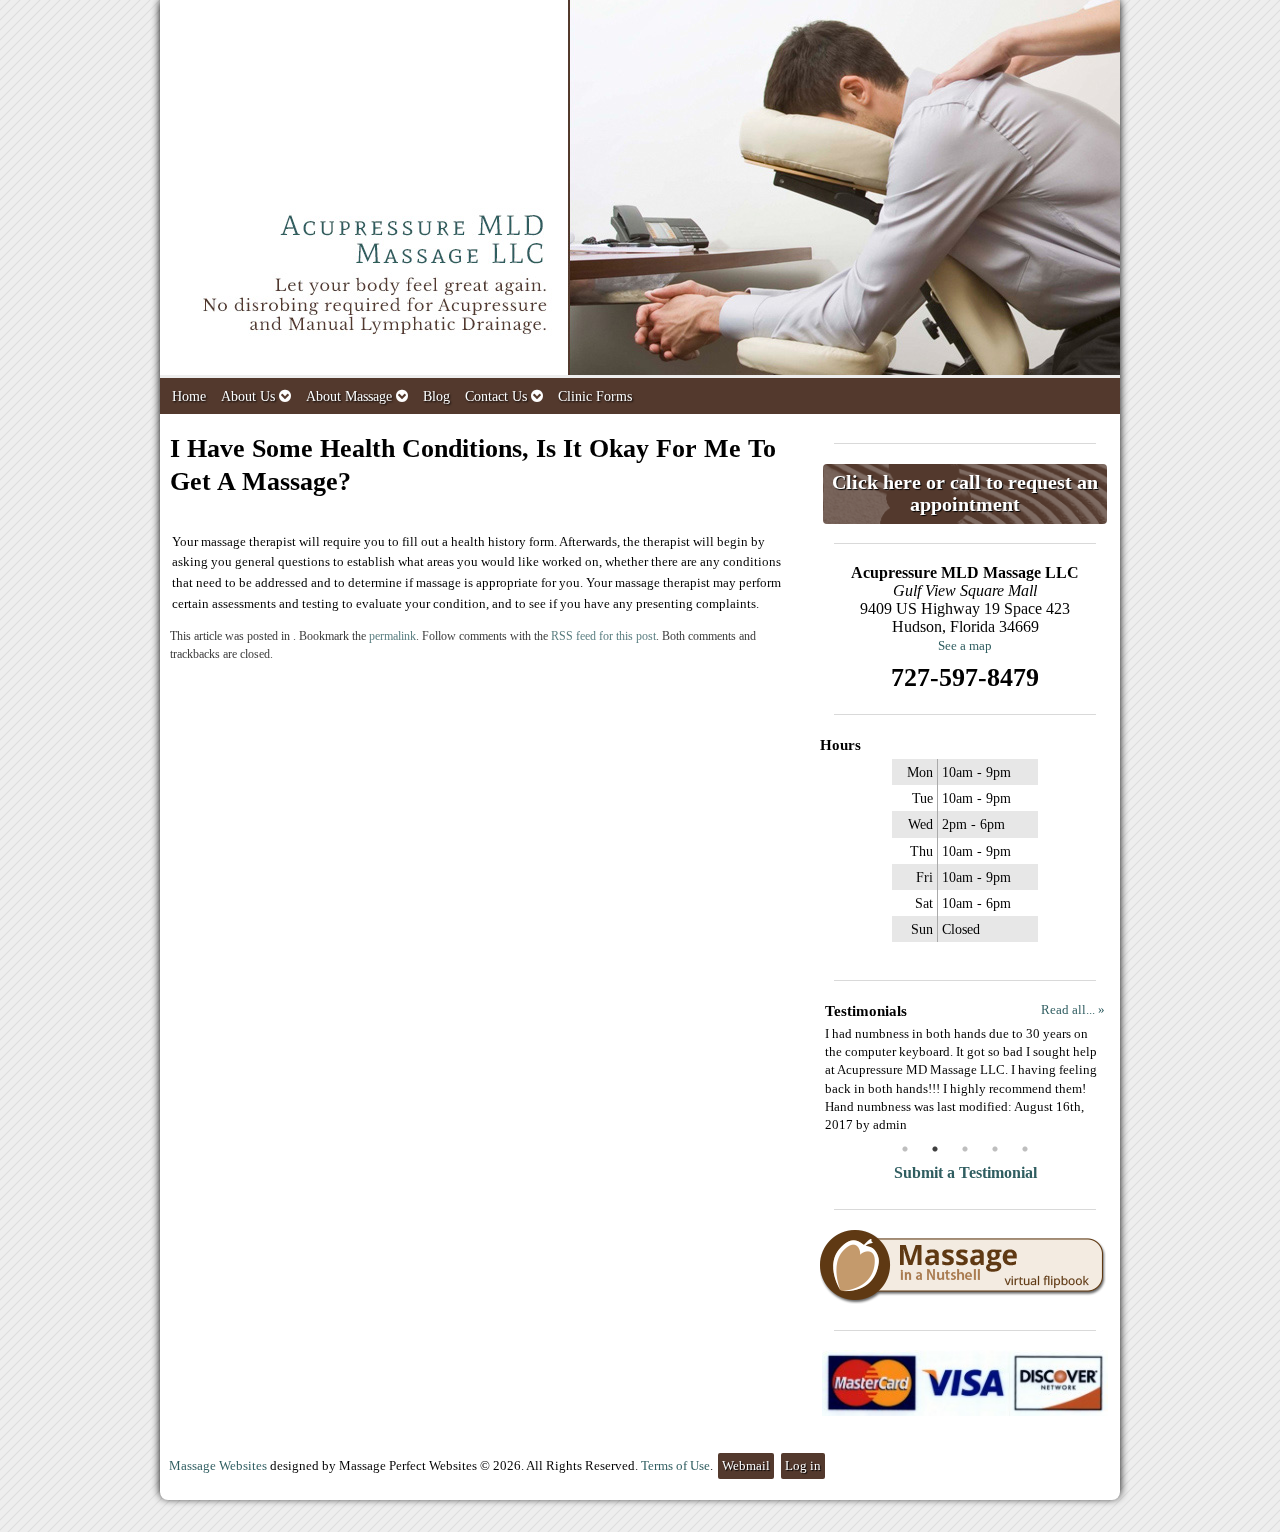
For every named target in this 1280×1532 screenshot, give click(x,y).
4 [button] (995, 1149)
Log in (803, 1465)
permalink (392, 636)
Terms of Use (675, 1465)
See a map (965, 645)
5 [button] (1025, 1149)
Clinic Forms (595, 396)
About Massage (349, 396)
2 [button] (935, 1149)
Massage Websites (218, 1465)
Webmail (746, 1465)
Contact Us (496, 396)
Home (189, 396)
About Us (248, 396)
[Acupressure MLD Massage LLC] (640, 189)
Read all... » (1073, 1009)
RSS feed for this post (603, 636)
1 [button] (905, 1149)
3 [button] (965, 1149)
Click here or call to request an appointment (965, 493)
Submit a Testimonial (965, 1172)
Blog (436, 396)
